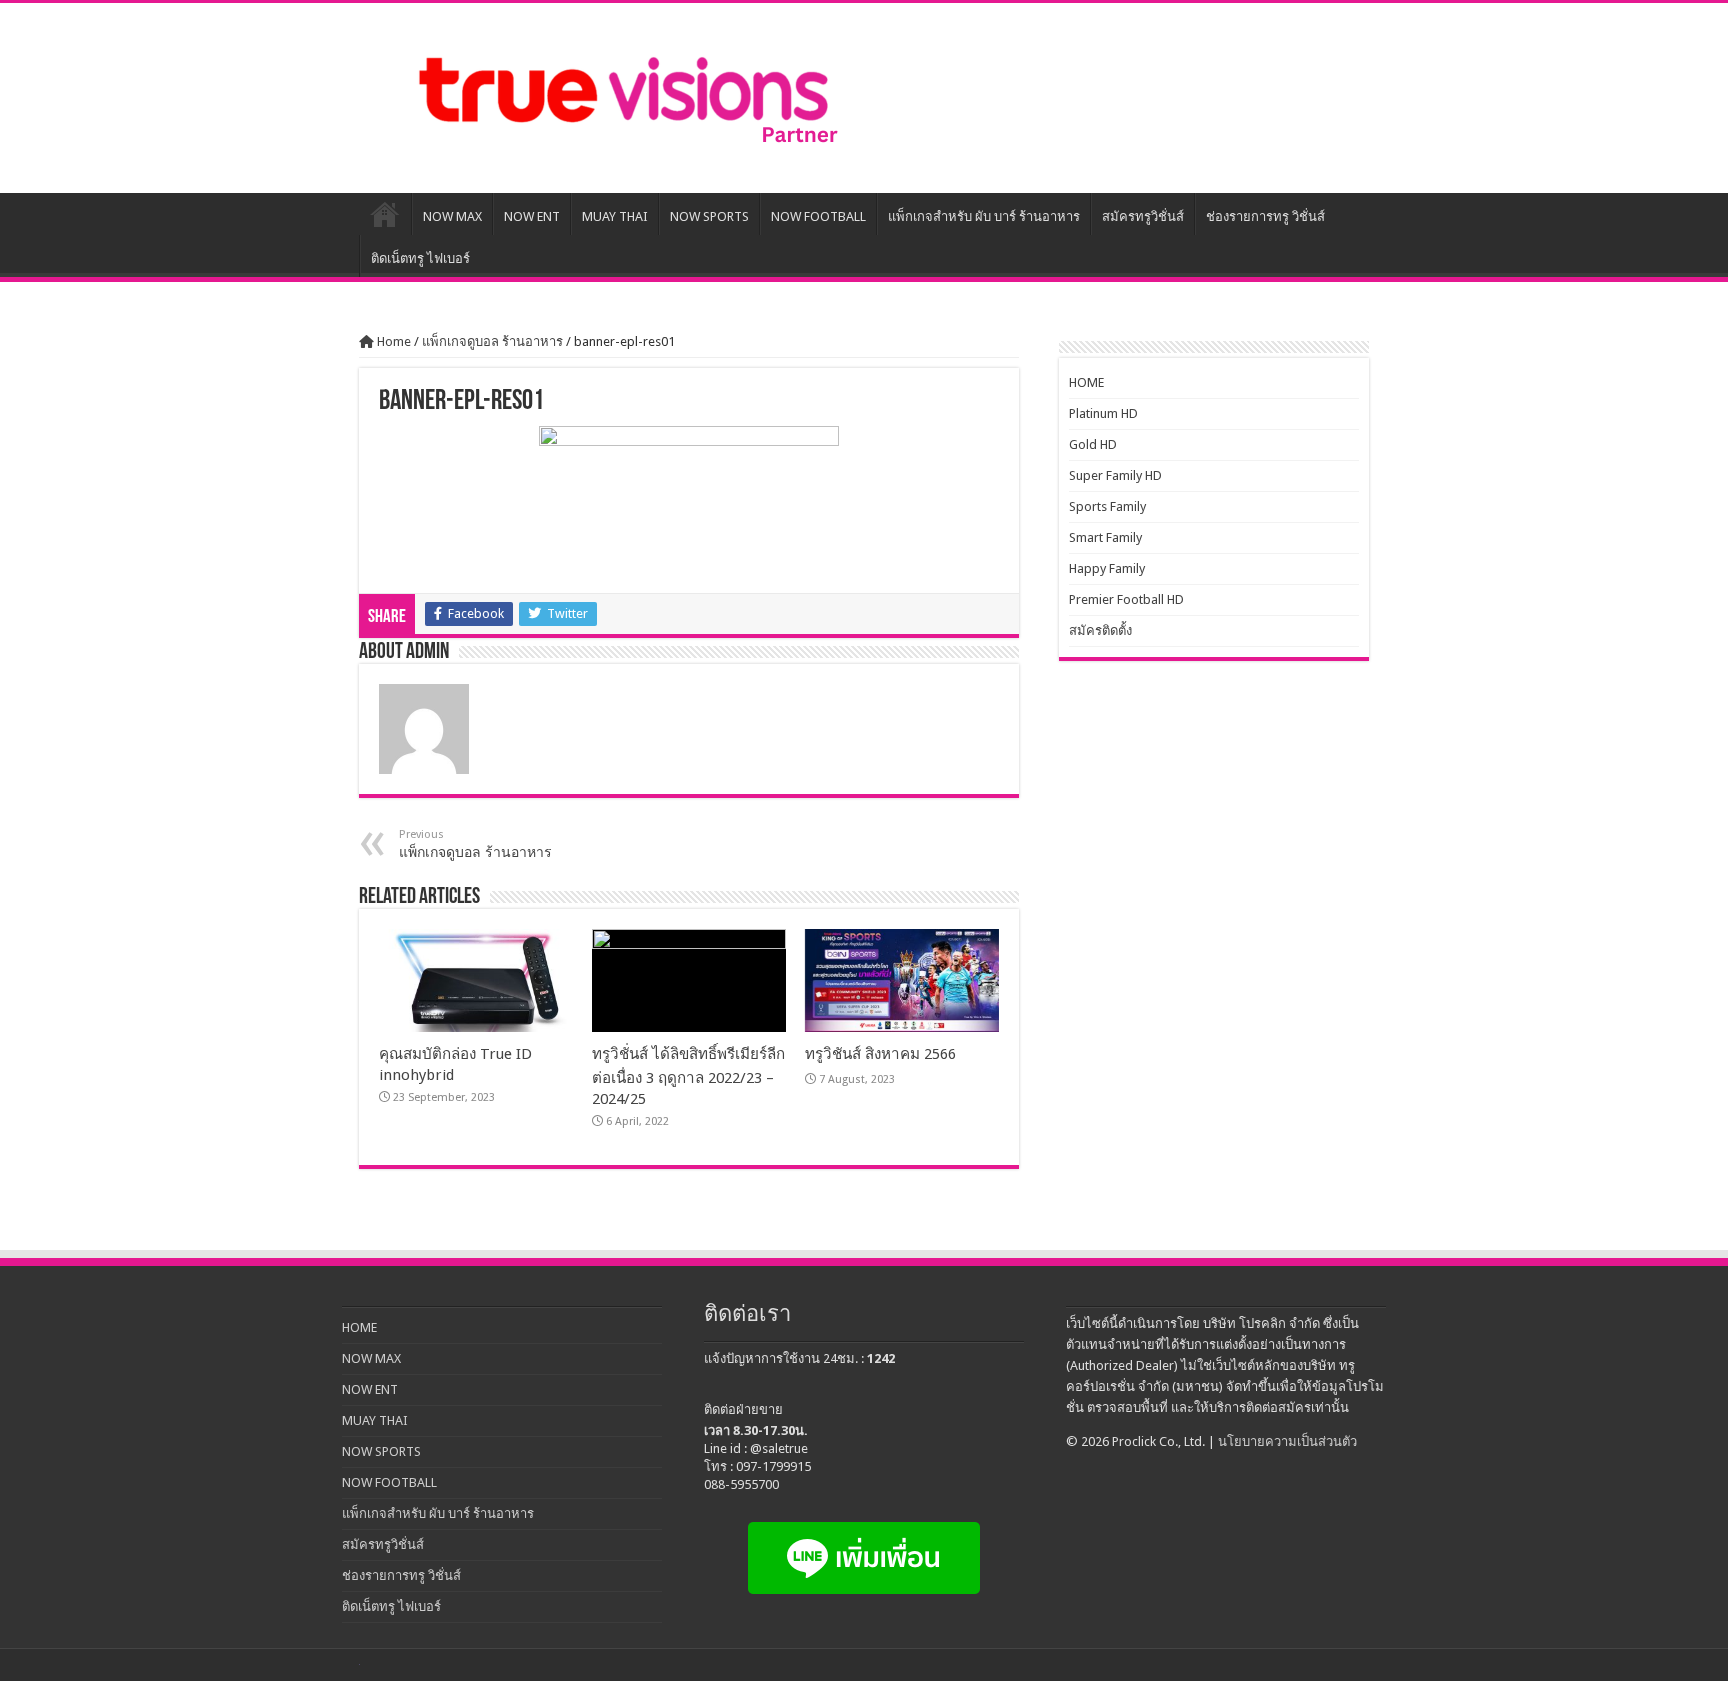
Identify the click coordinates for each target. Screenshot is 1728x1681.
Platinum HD (1103, 413)
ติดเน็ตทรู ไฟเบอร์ (420, 258)
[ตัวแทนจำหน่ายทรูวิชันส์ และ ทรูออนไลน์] (624, 98)
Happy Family (1107, 568)
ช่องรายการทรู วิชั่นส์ (1265, 216)
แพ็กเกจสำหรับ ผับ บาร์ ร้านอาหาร (984, 216)
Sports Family (1107, 506)
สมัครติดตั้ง (1100, 630)
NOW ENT (532, 216)
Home (392, 341)
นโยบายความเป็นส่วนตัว (1287, 1441)
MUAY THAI (615, 216)
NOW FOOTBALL (818, 216)
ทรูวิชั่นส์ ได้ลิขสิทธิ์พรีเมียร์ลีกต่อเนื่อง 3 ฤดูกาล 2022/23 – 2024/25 (688, 1076)
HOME (385, 214)
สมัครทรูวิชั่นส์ (1143, 216)
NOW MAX (452, 216)
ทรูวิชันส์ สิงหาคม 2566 (880, 1054)
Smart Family (1105, 537)
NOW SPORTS (709, 216)
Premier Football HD (1126, 599)
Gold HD (1093, 444)
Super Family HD (1115, 475)
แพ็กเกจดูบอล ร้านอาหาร (492, 341)
